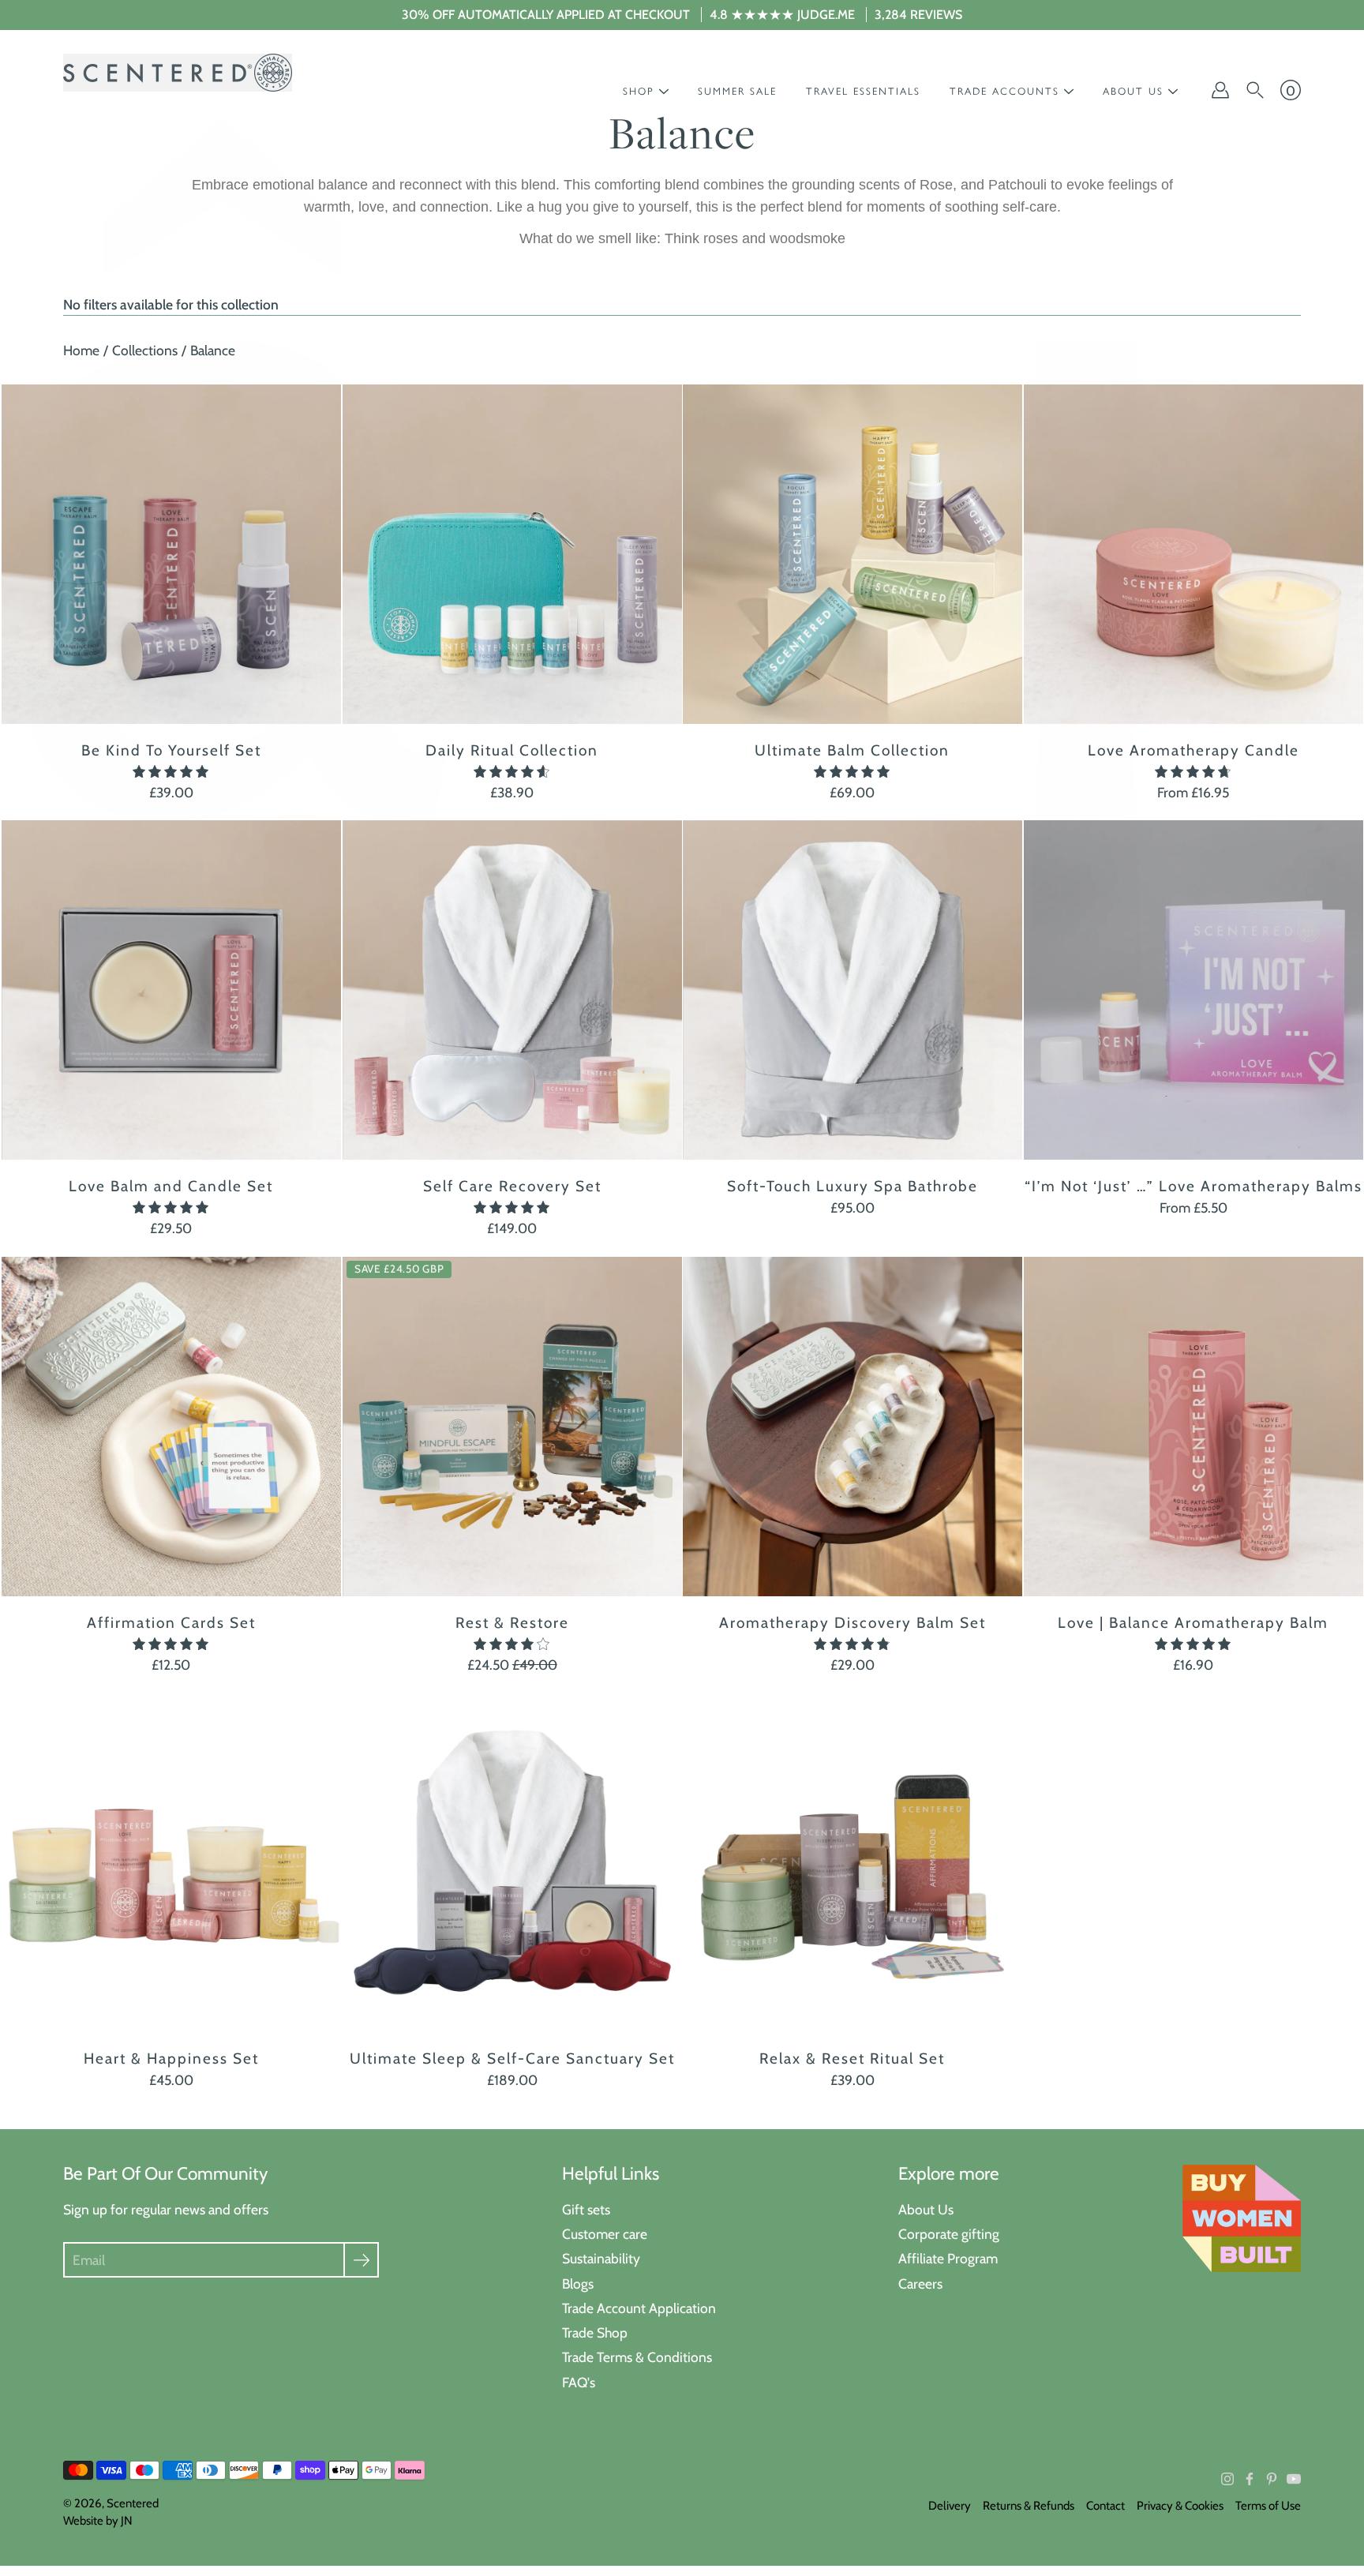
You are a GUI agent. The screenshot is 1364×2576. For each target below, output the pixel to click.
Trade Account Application (639, 2308)
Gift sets (586, 2209)
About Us (926, 2209)
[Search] (1255, 90)
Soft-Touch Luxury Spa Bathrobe (852, 1186)
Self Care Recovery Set (511, 1186)
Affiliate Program (948, 2258)
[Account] (1220, 90)
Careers (920, 2284)
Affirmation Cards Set (171, 1622)
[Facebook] (1250, 2479)
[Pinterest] (1272, 2479)
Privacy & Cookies (1180, 2506)
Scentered (133, 2503)
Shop (639, 91)
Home (81, 350)
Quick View (171, 554)
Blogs (578, 2284)
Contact (1105, 2506)
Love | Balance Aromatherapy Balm (1193, 1622)
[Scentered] (178, 73)
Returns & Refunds (1029, 2506)
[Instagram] (1227, 2479)
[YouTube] (1294, 2479)
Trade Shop (595, 2332)
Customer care (605, 2234)
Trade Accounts (1004, 91)
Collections (145, 350)
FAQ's (579, 2382)
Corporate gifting (949, 2234)
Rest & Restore (511, 1622)
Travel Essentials (863, 91)
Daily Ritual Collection (512, 750)
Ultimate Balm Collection (852, 750)
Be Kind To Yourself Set (171, 750)
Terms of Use (1268, 2506)
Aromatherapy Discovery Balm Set (852, 1622)
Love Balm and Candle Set (171, 1186)
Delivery (950, 2506)
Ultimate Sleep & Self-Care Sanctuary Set (511, 2058)
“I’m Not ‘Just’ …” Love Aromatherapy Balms (1193, 1186)
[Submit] (361, 2260)
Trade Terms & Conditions (637, 2357)
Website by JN (98, 2521)
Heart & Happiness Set (171, 2058)
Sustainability (601, 2258)
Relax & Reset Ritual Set (852, 2058)
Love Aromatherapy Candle (1193, 750)
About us (1133, 91)
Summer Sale (737, 91)
